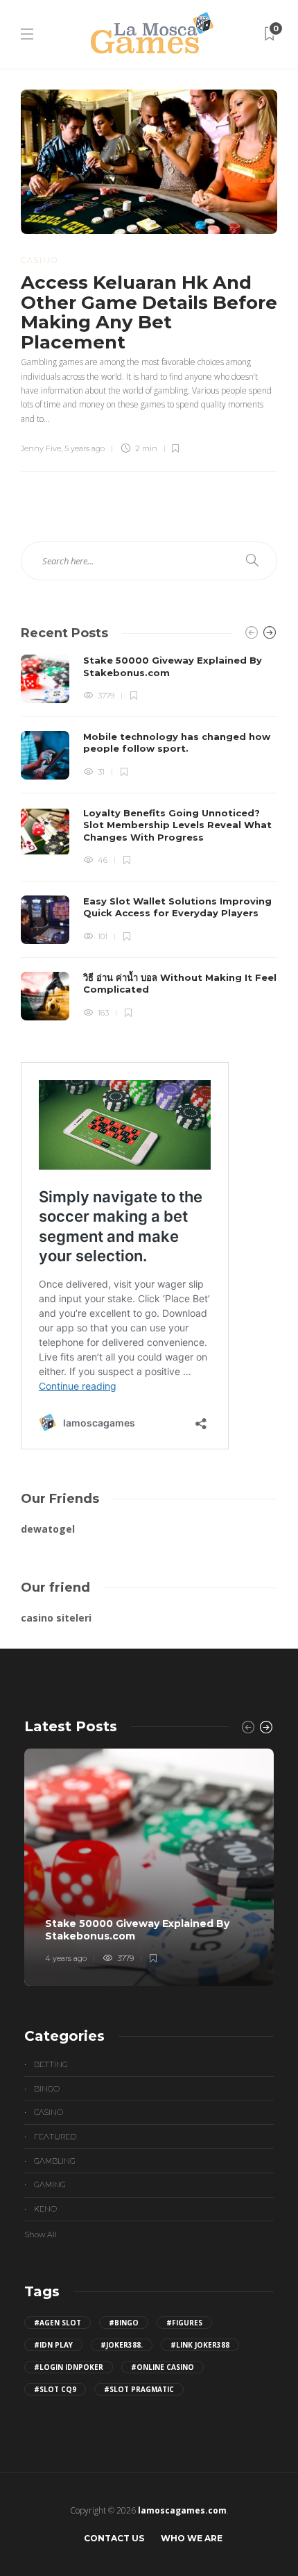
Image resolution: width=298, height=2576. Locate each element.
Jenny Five (41, 448)
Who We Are (192, 2538)
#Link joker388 (200, 2345)
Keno (45, 2209)
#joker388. (122, 2345)
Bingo (47, 2089)
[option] (149, 837)
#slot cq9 (55, 2389)
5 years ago (85, 448)
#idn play (53, 2345)
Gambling (55, 2161)
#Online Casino (163, 2367)
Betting (51, 2064)
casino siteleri (56, 1618)
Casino (40, 260)
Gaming (50, 2184)
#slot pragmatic (139, 2389)
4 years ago (66, 1958)
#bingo (124, 2323)
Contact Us (114, 2538)
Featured (55, 2137)
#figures (184, 2323)
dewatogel (48, 1529)
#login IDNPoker (69, 2367)
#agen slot (58, 2323)
